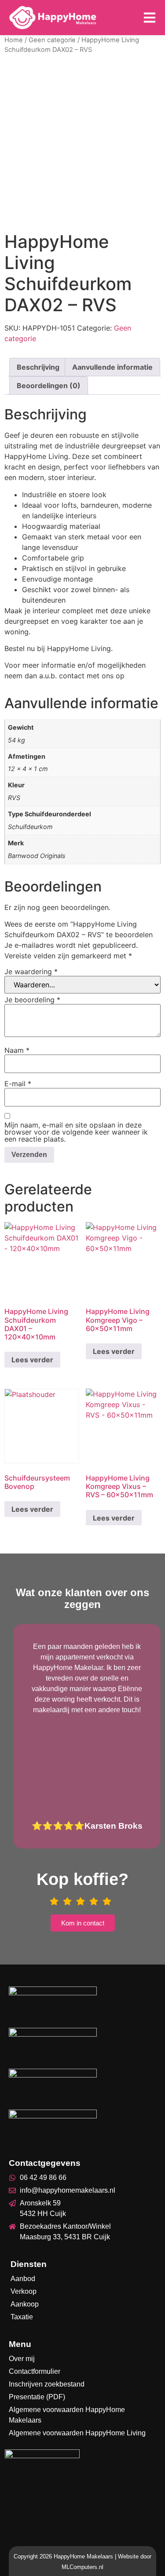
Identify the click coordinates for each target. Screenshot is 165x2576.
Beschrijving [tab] (38, 367)
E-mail (18, 1084)
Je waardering (31, 971)
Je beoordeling (32, 1000)
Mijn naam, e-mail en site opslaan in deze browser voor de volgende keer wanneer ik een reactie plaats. (76, 1132)
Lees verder (32, 1360)
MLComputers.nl (82, 2567)
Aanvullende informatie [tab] (112, 367)
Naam (17, 1050)
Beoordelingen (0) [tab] (49, 386)
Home (14, 40)
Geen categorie (52, 40)
